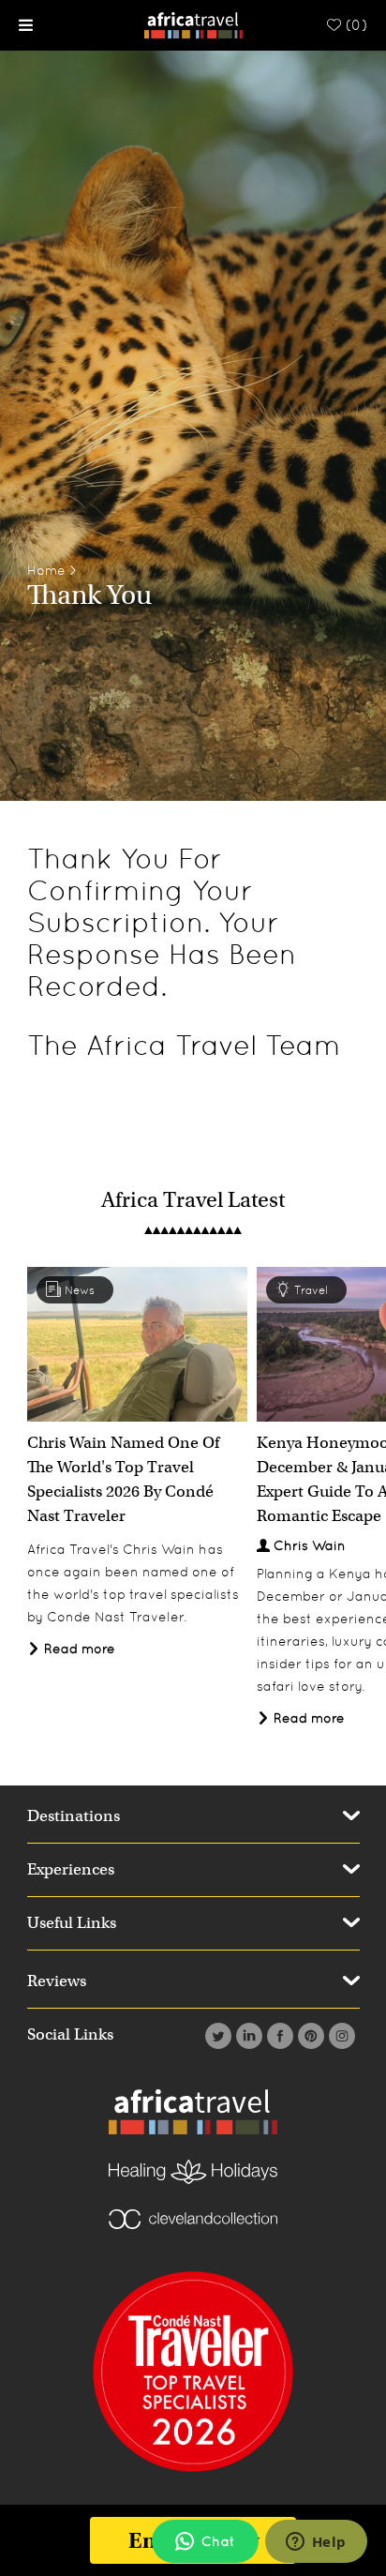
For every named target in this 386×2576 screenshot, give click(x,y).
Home (46, 570)
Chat (218, 2541)
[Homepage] (193, 24)
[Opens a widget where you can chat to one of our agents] (316, 2543)
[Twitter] (216, 2036)
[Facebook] (278, 2036)
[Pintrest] (309, 2036)
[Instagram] (340, 2036)
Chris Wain (310, 1545)
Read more (78, 1649)
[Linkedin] (247, 2036)
